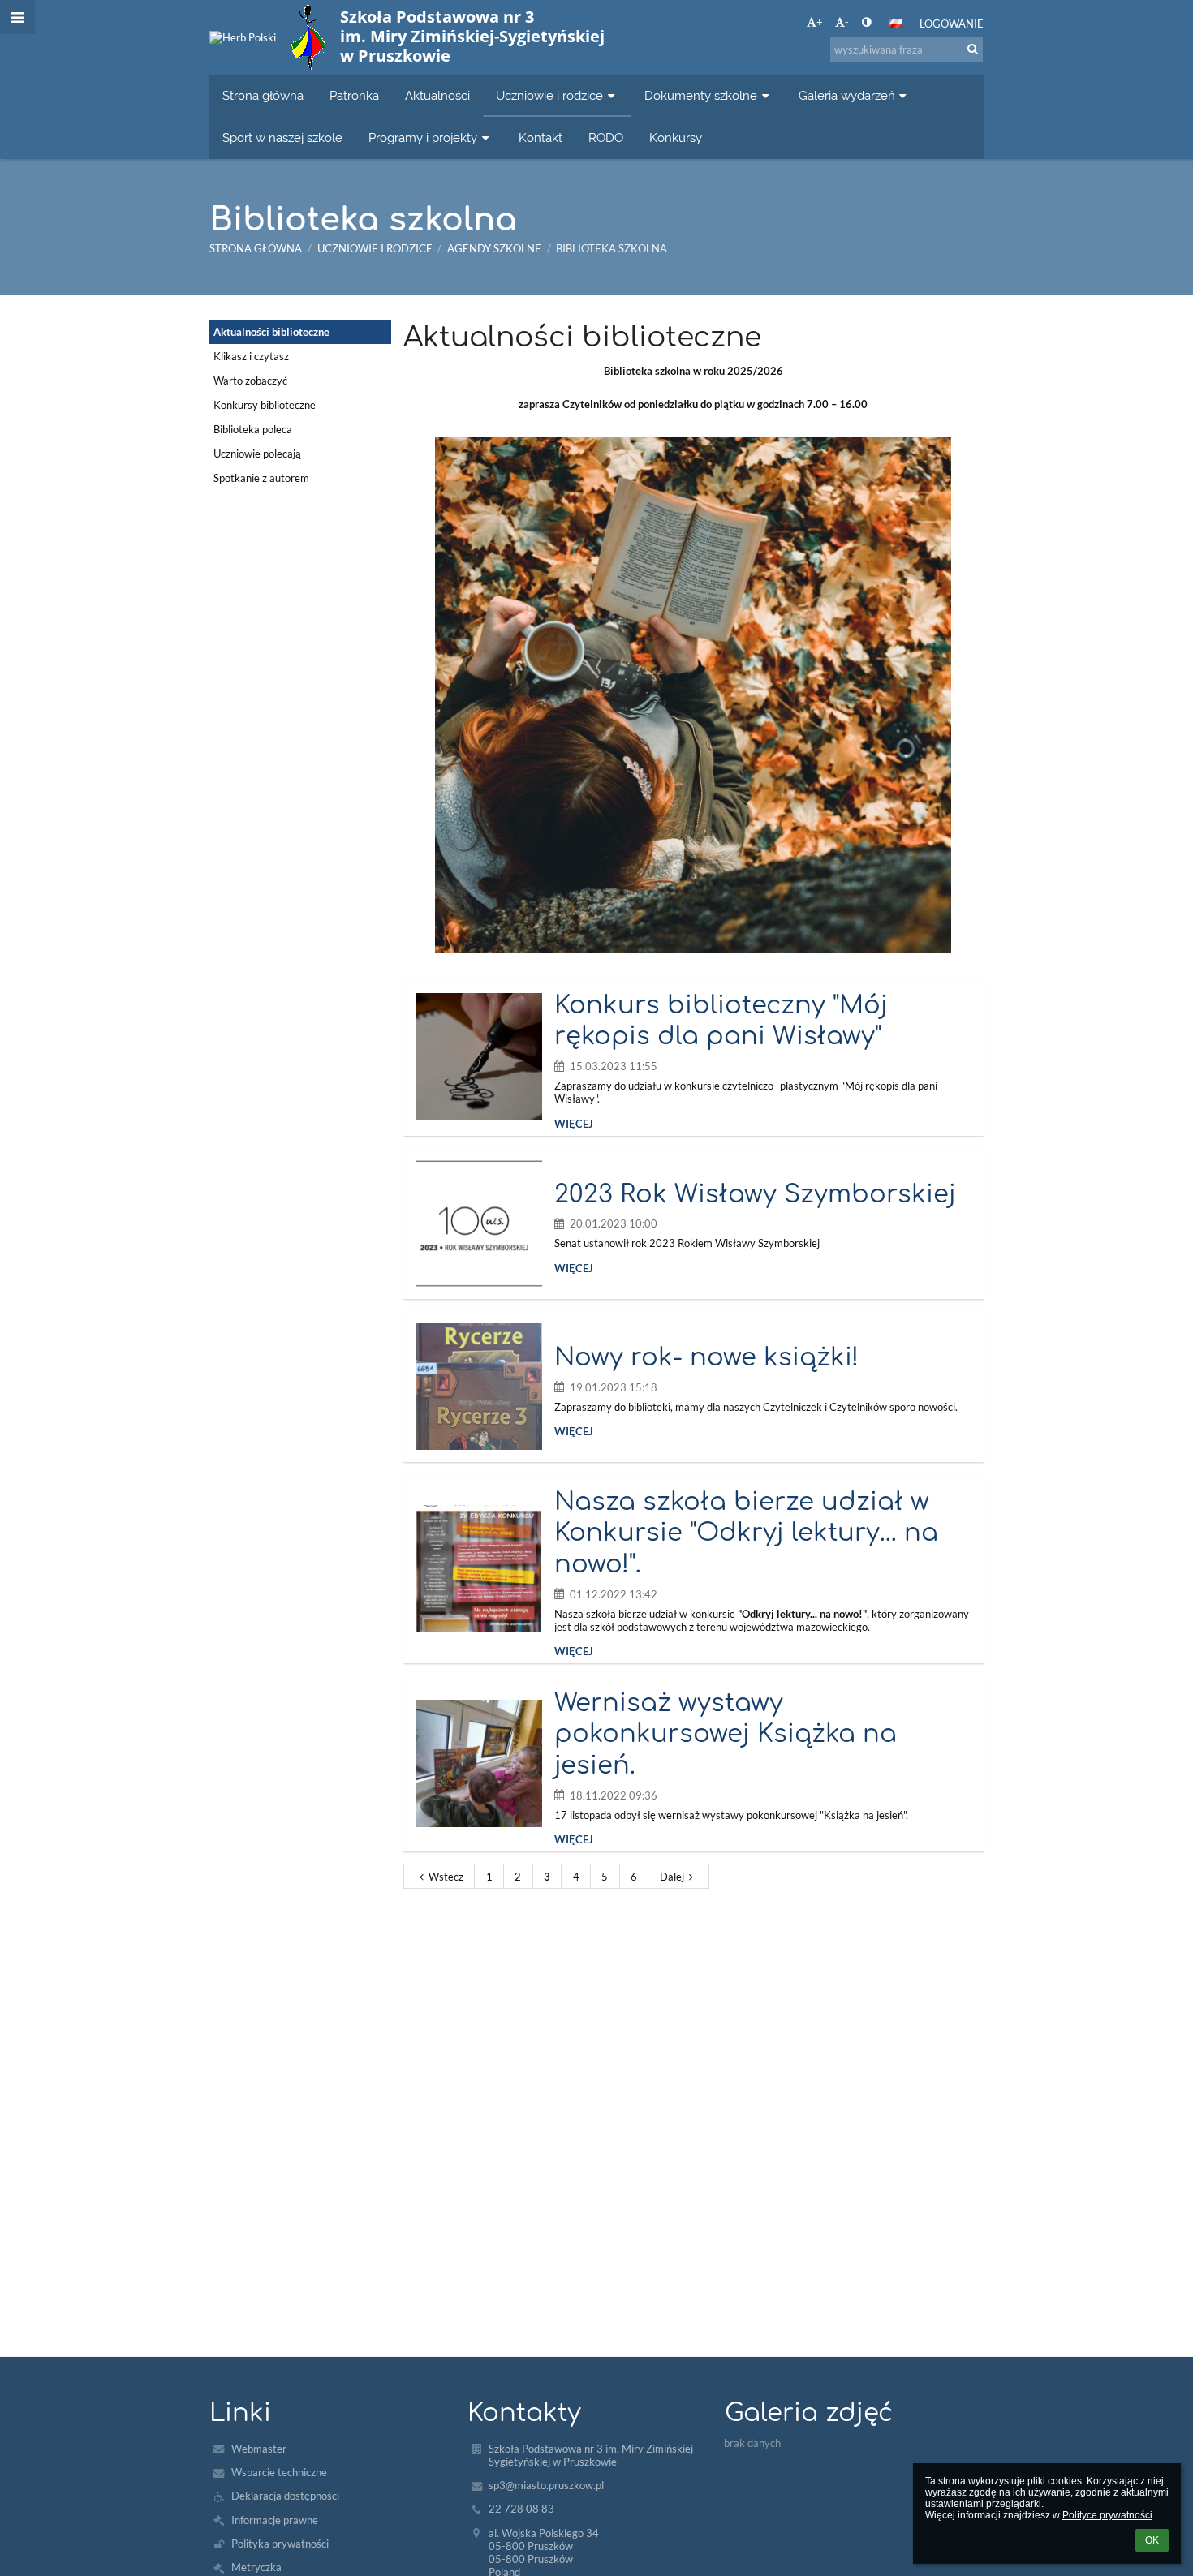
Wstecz (446, 1877)
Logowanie (952, 24)
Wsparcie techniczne (279, 2472)
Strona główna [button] (263, 95)
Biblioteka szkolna (612, 248)
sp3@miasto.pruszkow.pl (546, 2485)
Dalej (672, 1877)
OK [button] (1152, 2540)
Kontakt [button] (541, 138)
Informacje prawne (275, 2520)
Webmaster (259, 2449)
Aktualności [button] (437, 95)
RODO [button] (606, 138)
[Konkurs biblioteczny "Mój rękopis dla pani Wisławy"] (479, 1056)
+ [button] (820, 22)
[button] (866, 22)
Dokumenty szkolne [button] (701, 95)
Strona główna (256, 248)
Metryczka (256, 2567)
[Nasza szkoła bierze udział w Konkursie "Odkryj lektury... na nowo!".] (479, 1568)
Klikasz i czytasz (251, 356)
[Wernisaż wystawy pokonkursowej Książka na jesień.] (479, 1763)
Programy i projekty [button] (423, 138)
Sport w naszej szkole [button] (282, 138)
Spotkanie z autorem (261, 478)
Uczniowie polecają (257, 454)
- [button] (847, 22)
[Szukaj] (973, 49)
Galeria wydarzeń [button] (847, 95)
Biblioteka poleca (253, 429)
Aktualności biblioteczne (271, 332)
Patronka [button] (354, 95)
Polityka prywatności (280, 2544)
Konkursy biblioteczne (265, 405)
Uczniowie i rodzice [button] (549, 95)
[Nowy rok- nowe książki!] (479, 1387)
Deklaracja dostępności (285, 2496)
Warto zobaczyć (250, 381)
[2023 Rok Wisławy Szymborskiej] (479, 1223)
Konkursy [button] (676, 138)
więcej (574, 1124)
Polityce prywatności (1107, 2515)
